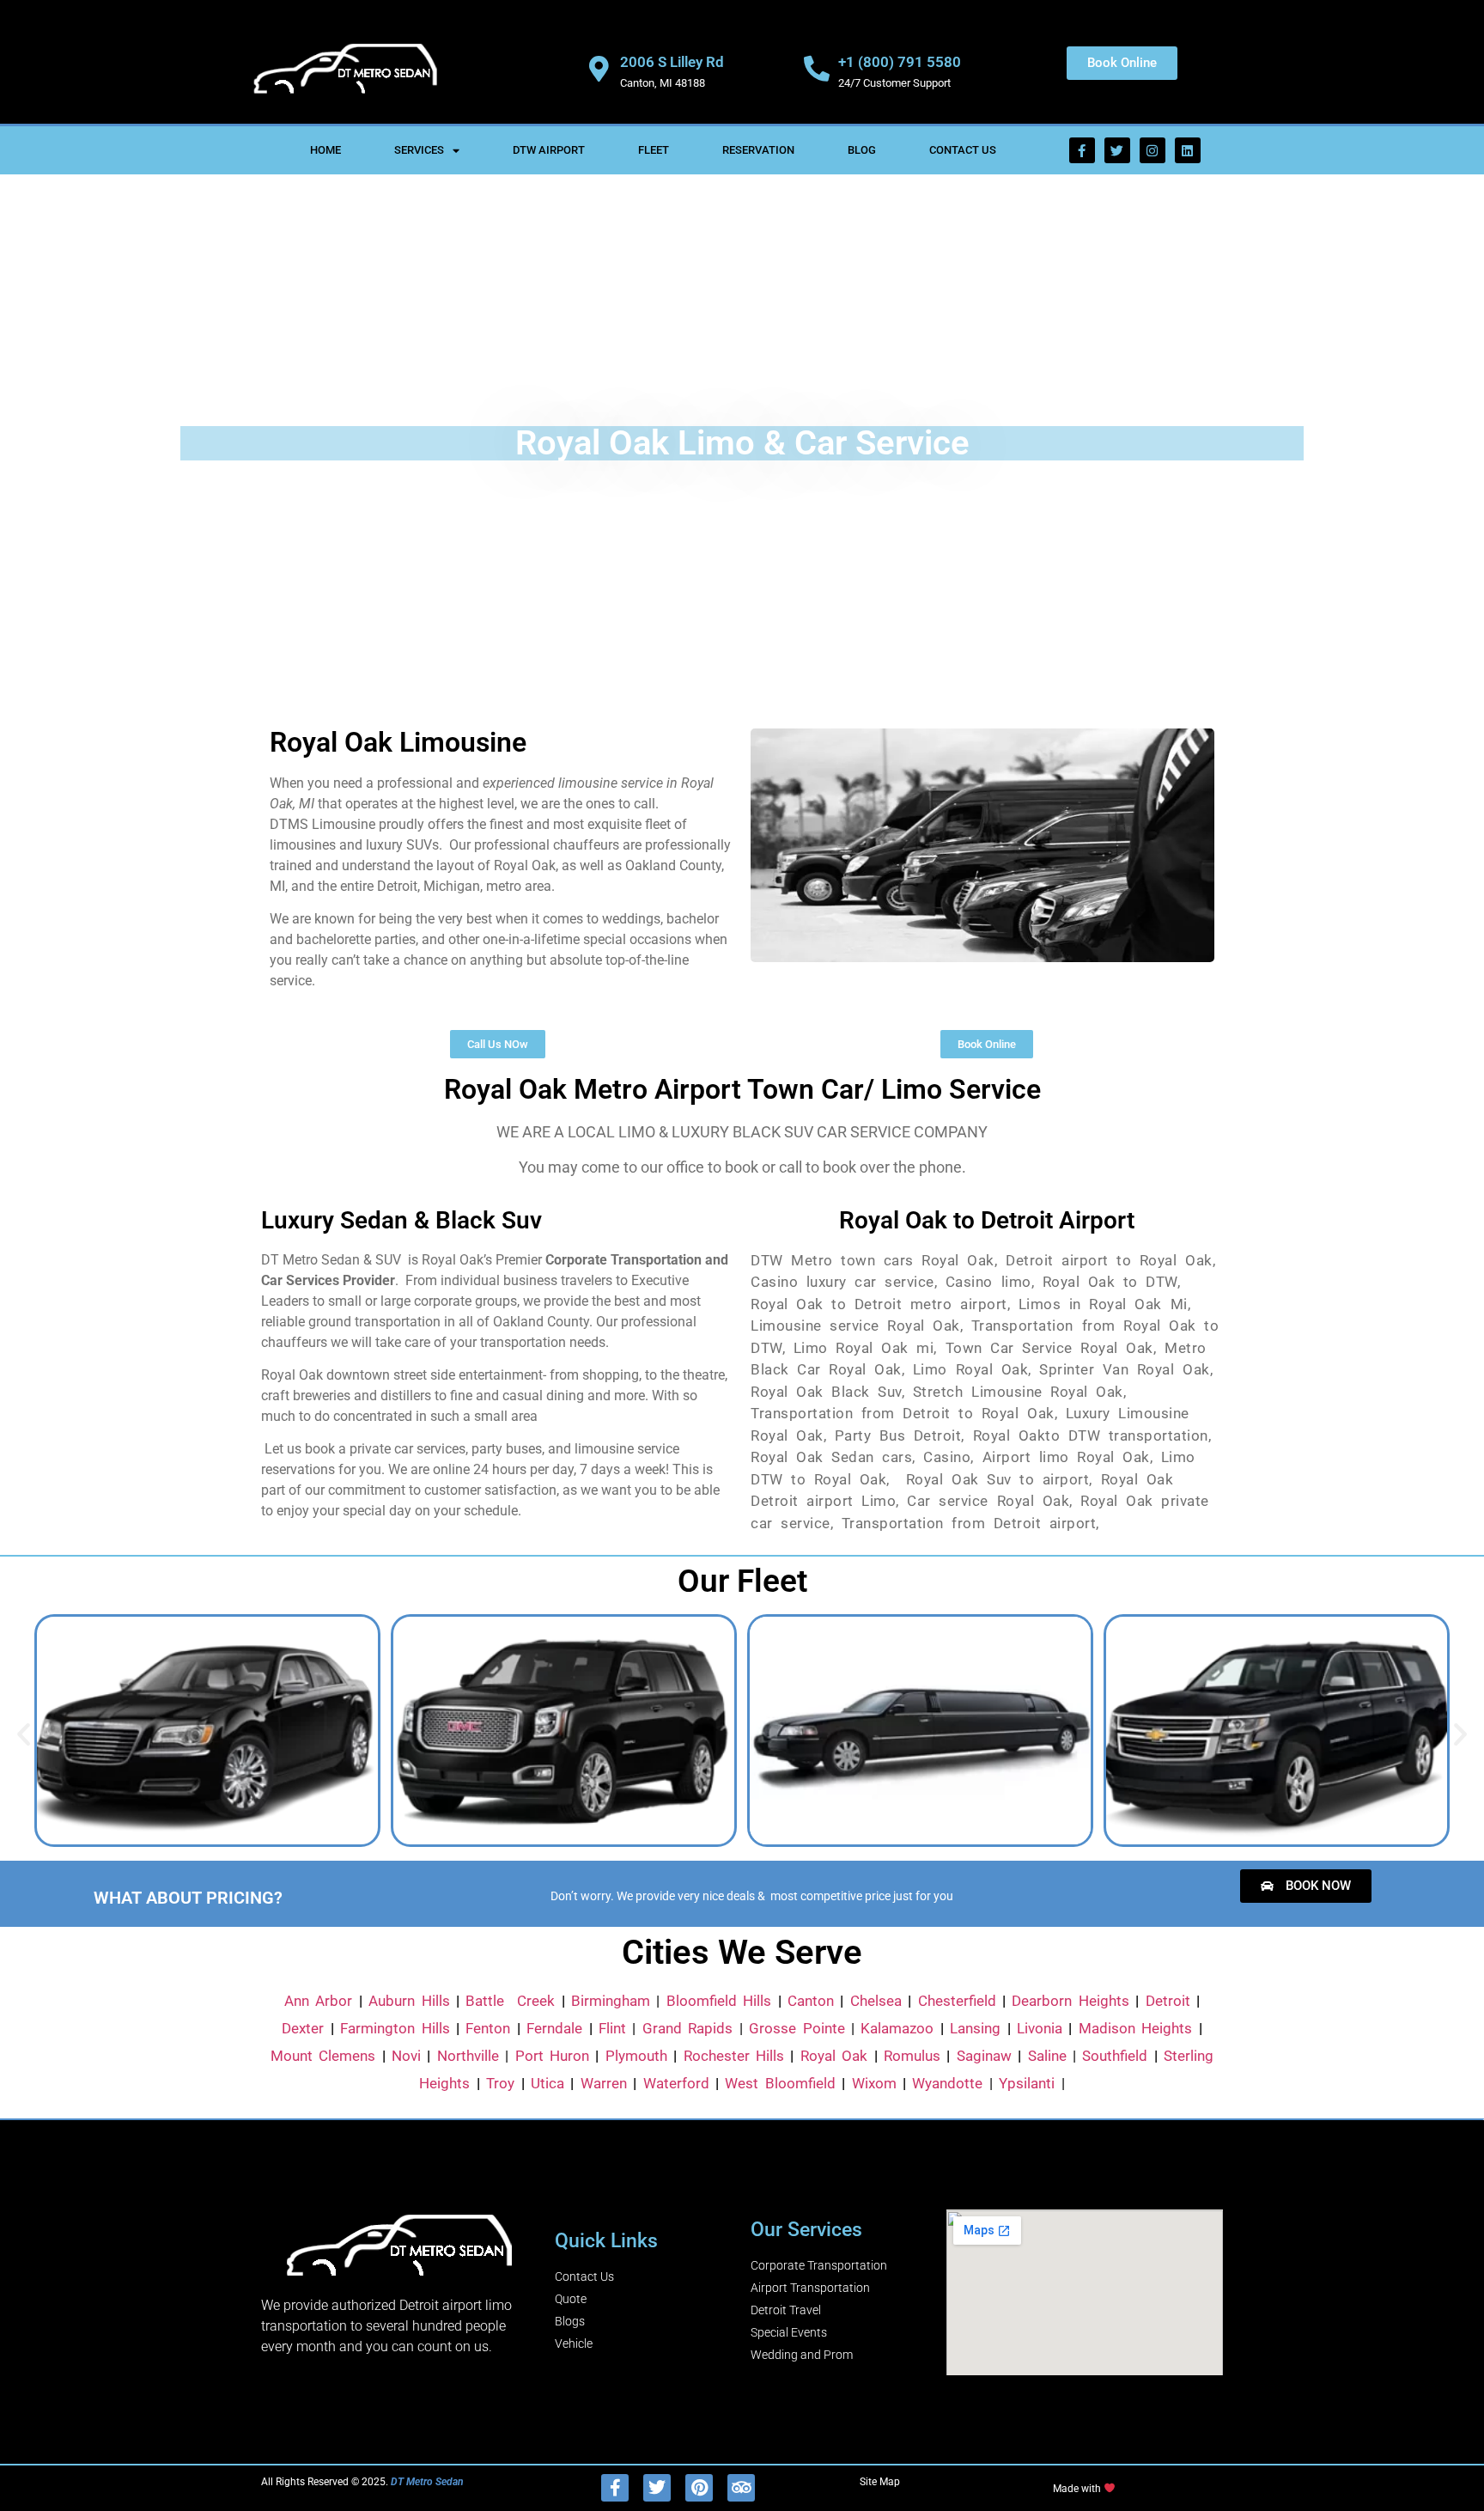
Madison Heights (1135, 2028)
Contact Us (963, 150)
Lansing (975, 2028)
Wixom (874, 2083)
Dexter (303, 2028)
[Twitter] (1117, 150)
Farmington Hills (395, 2028)
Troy (500, 2083)
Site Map (880, 2482)
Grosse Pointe (797, 2028)
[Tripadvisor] (741, 2488)
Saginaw (984, 2056)
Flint (612, 2028)
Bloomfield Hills (719, 2001)
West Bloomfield (780, 2083)
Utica (547, 2083)
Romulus (912, 2056)
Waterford (676, 2083)
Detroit (1168, 2001)
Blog (862, 150)
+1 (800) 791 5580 (900, 62)
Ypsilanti (1027, 2083)
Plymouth (636, 2056)
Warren (604, 2083)
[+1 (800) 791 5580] (817, 69)
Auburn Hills (409, 2001)
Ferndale (554, 2028)
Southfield (1115, 2056)
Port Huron (552, 2056)
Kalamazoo (897, 2028)
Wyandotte (947, 2083)
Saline (1047, 2056)
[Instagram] (1153, 150)
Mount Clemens (323, 2056)
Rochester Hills (734, 2056)
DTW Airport (549, 150)
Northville (468, 2056)
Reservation (758, 150)
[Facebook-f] (1082, 150)
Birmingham (611, 2001)
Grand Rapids (687, 2028)
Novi (406, 2056)
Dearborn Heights (1070, 2001)
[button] (24, 1733)
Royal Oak (834, 2056)
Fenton (488, 2028)
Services (419, 150)
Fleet (654, 150)
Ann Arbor (318, 2001)
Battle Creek (510, 2001)
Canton (811, 2001)
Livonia (1040, 2028)
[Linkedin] (1188, 150)
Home (325, 150)
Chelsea (876, 2001)
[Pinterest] (699, 2488)
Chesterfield (957, 2001)
